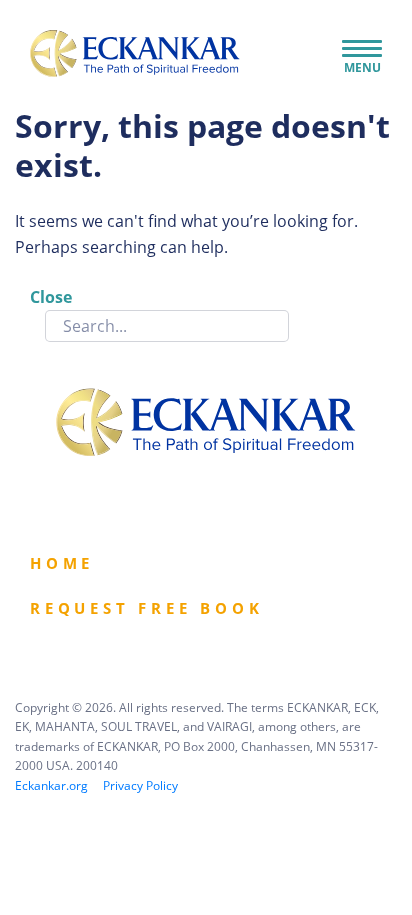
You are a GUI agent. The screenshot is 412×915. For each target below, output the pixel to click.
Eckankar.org (51, 785)
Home (62, 563)
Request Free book (147, 608)
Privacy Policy (140, 785)
